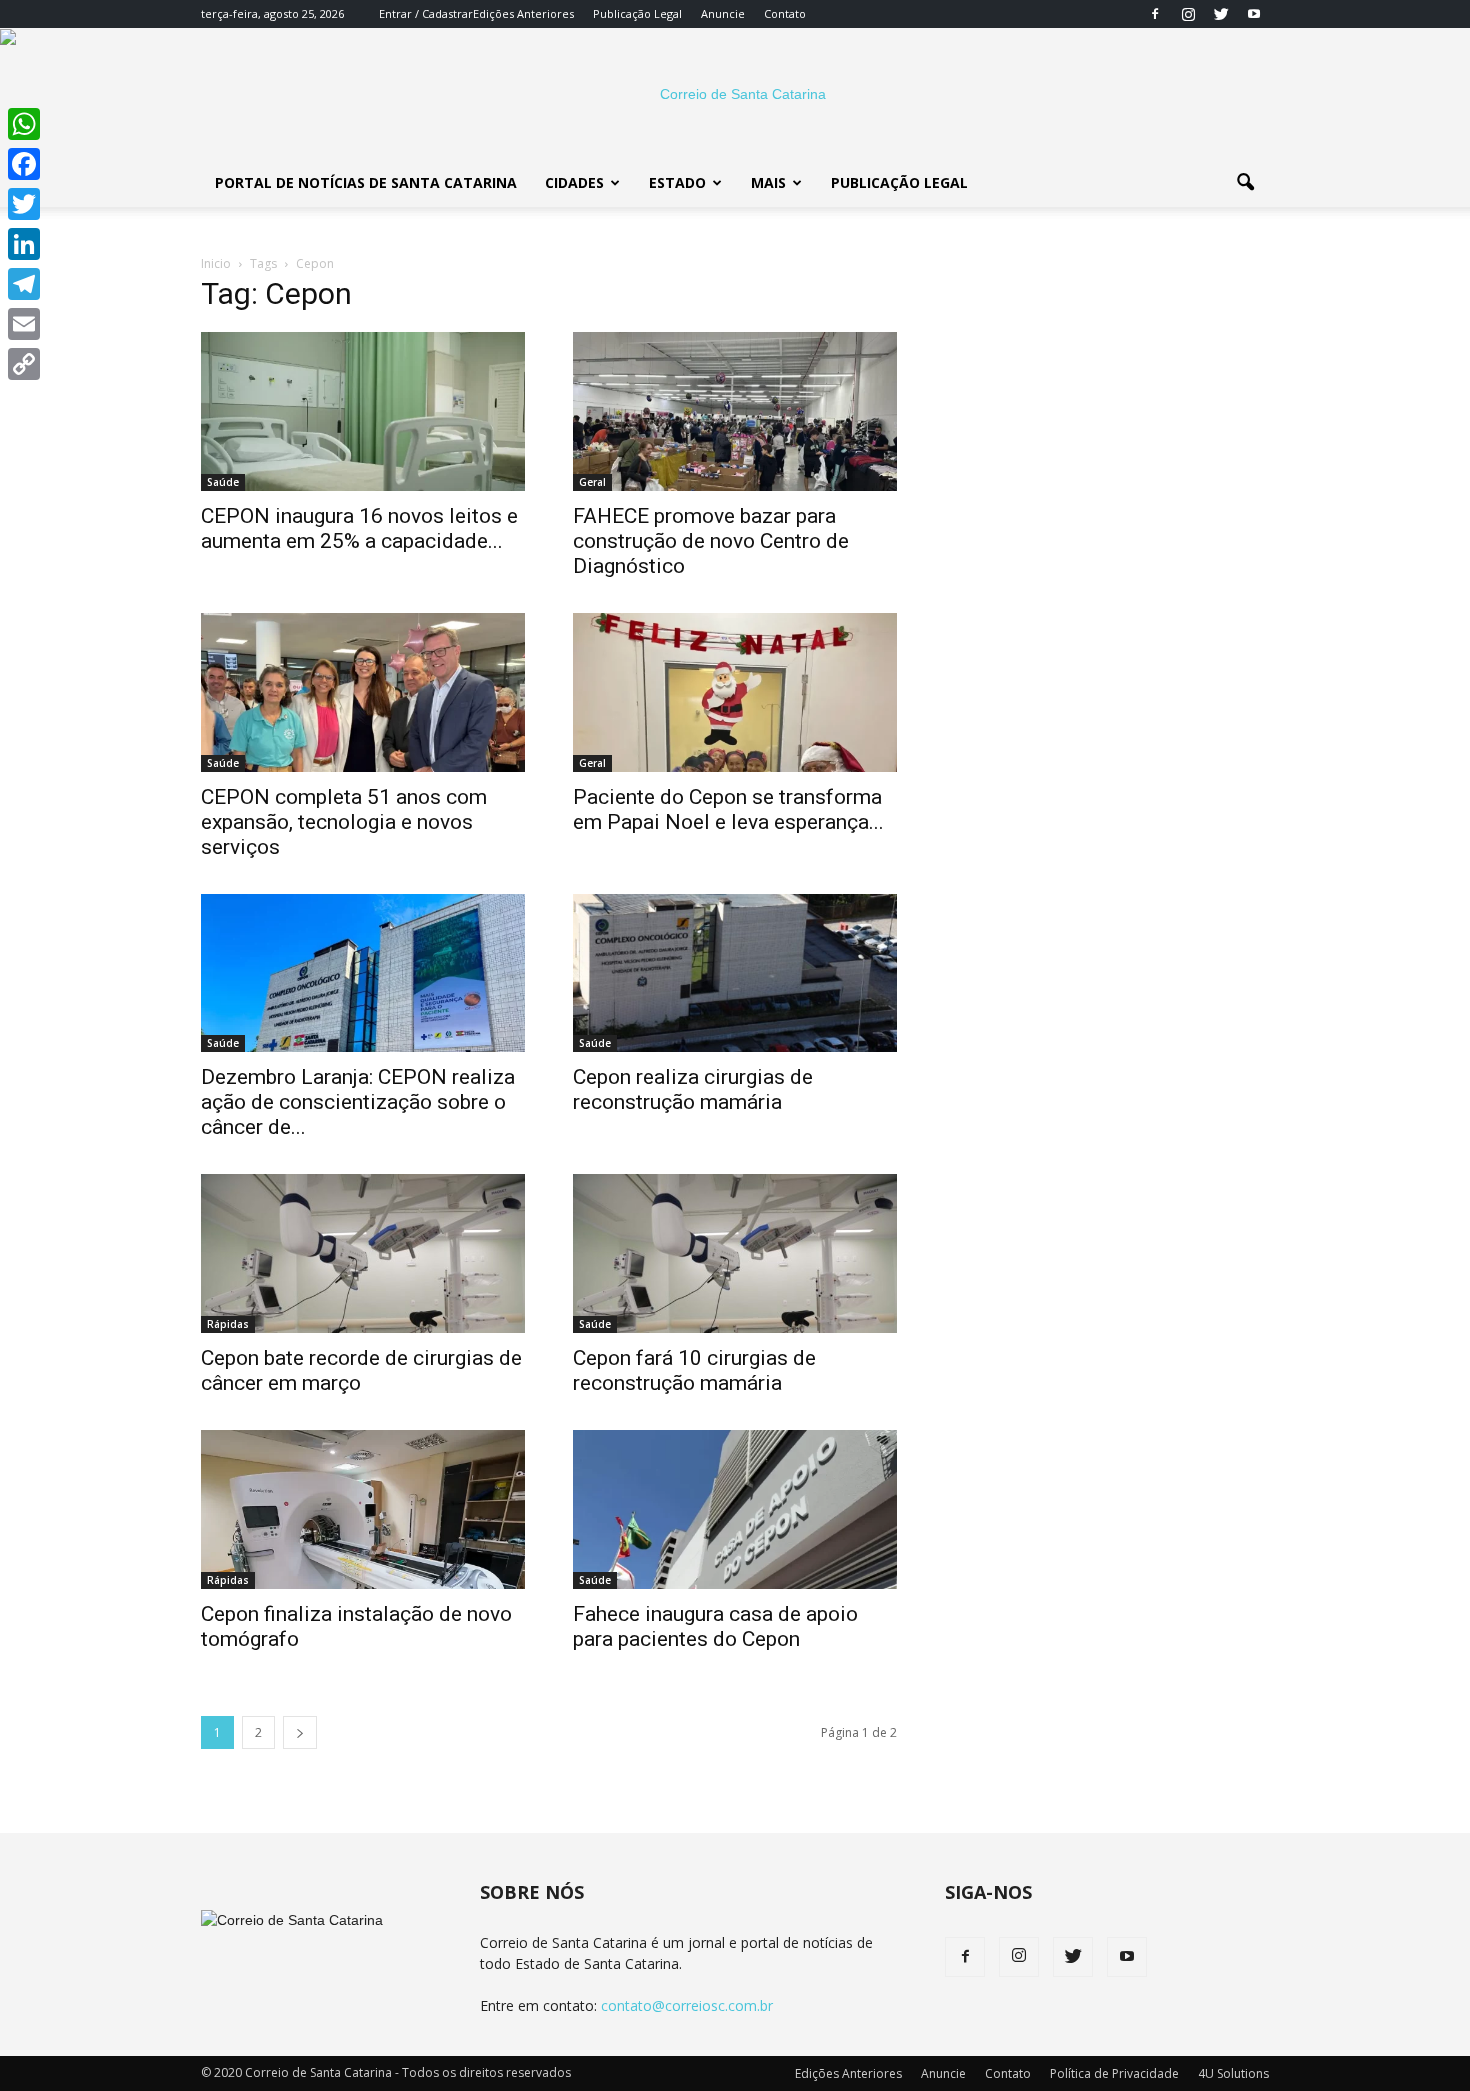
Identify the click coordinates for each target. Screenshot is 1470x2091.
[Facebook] (1155, 14)
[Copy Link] (24, 364)
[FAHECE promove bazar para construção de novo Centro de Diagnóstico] (735, 411)
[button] (1245, 183)
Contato (785, 13)
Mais (768, 182)
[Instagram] (1188, 14)
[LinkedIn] (24, 244)
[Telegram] (24, 284)
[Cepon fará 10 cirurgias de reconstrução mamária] (735, 1253)
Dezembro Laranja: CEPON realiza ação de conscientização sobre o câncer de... (358, 1102)
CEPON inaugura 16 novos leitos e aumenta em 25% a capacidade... (359, 528)
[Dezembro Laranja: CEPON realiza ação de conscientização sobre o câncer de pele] (363, 973)
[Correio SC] (735, 94)
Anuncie (723, 13)
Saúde (223, 482)
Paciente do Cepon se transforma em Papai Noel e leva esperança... (728, 809)
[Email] (24, 324)
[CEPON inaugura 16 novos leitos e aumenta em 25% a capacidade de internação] (363, 411)
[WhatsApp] (24, 124)
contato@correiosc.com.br (687, 2005)
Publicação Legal (637, 13)
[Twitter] (1221, 14)
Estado (677, 182)
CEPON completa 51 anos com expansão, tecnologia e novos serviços (344, 822)
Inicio (216, 263)
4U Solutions (1233, 2073)
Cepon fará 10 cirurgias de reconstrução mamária (694, 1370)
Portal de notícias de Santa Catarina (366, 182)
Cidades (574, 182)
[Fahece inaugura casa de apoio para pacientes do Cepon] (735, 1509)
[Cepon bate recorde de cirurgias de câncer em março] (363, 1253)
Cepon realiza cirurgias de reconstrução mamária (693, 1089)
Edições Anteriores (523, 13)
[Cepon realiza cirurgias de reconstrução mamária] (735, 973)
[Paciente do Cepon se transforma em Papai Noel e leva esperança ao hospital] (735, 692)
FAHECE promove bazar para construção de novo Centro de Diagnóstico (711, 541)
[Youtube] (1254, 14)
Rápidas (228, 1324)
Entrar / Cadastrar (426, 13)
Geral (592, 482)
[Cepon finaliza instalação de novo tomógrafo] (363, 1509)
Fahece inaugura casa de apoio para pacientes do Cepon (715, 1626)
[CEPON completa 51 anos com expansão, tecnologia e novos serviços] (363, 692)
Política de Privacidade (1114, 2073)
